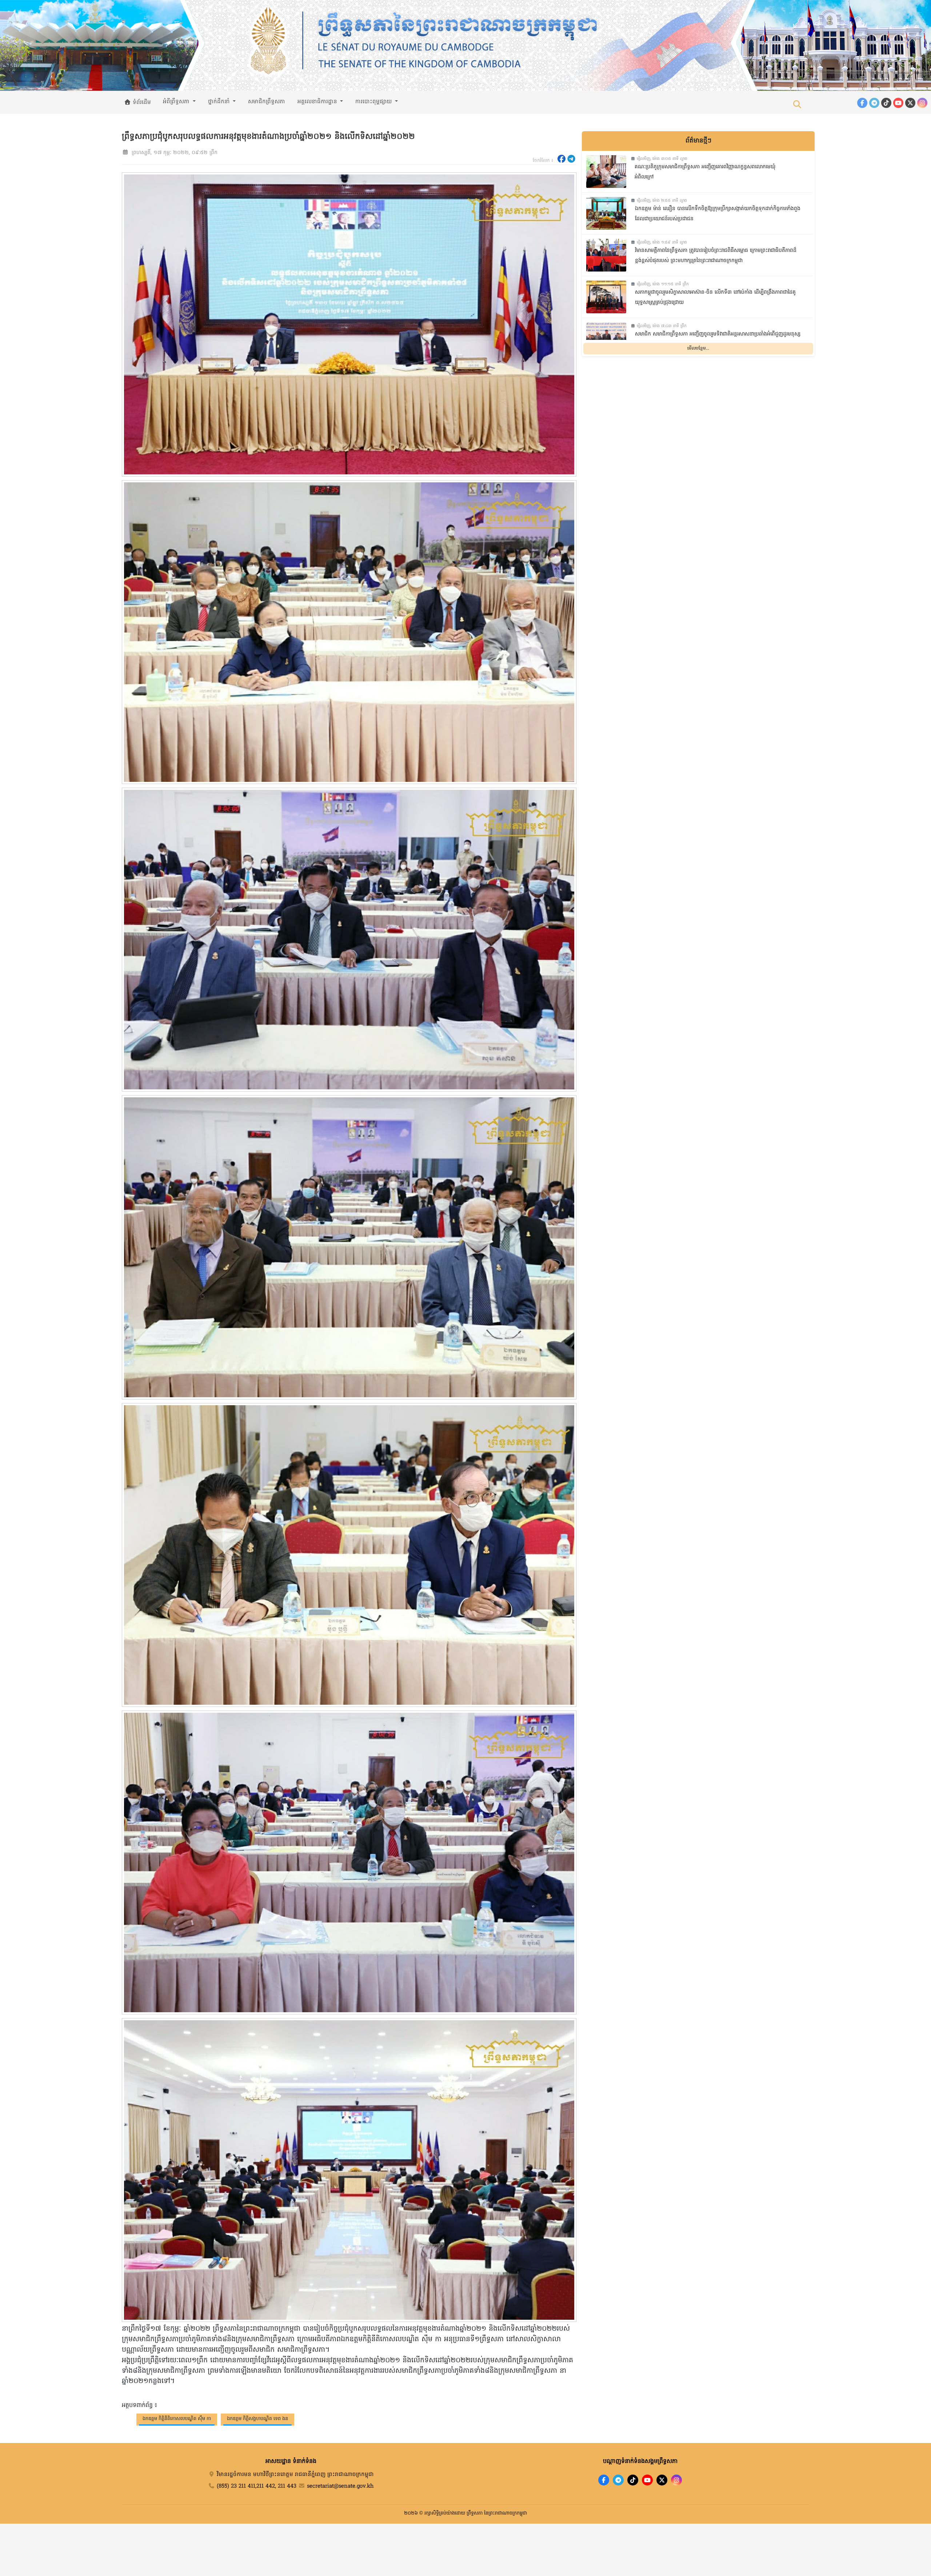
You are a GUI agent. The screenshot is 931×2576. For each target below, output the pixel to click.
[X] (662, 2480)
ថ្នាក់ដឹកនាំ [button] (220, 102)
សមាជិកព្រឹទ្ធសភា (267, 102)
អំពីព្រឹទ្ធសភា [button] (177, 102)
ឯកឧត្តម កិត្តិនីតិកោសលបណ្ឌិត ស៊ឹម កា (177, 2419)
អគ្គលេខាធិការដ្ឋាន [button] (318, 102)
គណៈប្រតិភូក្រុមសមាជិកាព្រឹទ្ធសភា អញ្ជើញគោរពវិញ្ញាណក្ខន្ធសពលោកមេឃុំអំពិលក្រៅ (705, 172)
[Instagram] (922, 103)
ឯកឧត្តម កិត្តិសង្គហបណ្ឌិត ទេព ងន (257, 2419)
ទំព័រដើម (141, 103)
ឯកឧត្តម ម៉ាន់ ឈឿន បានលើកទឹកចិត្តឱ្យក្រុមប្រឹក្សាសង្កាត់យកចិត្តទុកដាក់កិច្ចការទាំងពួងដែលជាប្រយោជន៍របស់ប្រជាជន (718, 214)
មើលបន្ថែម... (698, 349)
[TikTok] (886, 103)
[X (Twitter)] (910, 103)
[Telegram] (874, 103)
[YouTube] (898, 103)
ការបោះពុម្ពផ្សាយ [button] (374, 102)
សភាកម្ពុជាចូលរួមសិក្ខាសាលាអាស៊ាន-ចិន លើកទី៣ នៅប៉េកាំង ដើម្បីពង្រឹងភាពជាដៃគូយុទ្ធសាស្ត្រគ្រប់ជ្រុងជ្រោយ (715, 298)
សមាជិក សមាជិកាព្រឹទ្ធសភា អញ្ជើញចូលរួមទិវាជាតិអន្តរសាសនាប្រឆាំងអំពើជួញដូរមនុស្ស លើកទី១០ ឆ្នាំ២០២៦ (718, 339)
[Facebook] (862, 103)
